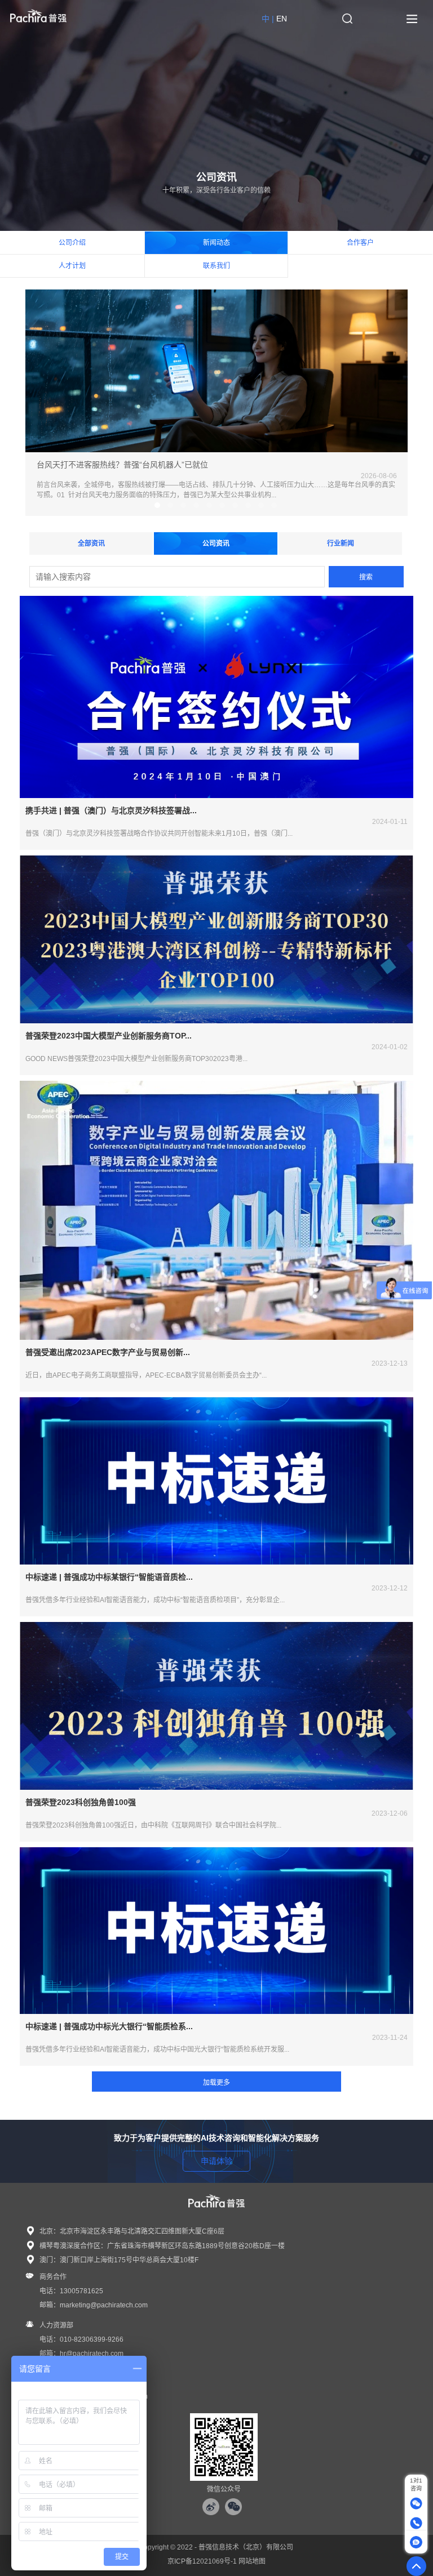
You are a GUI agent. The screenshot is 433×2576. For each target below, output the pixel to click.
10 (274, 505)
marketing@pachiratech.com (104, 2305)
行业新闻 (341, 543)
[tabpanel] (217, 403)
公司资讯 (216, 543)
